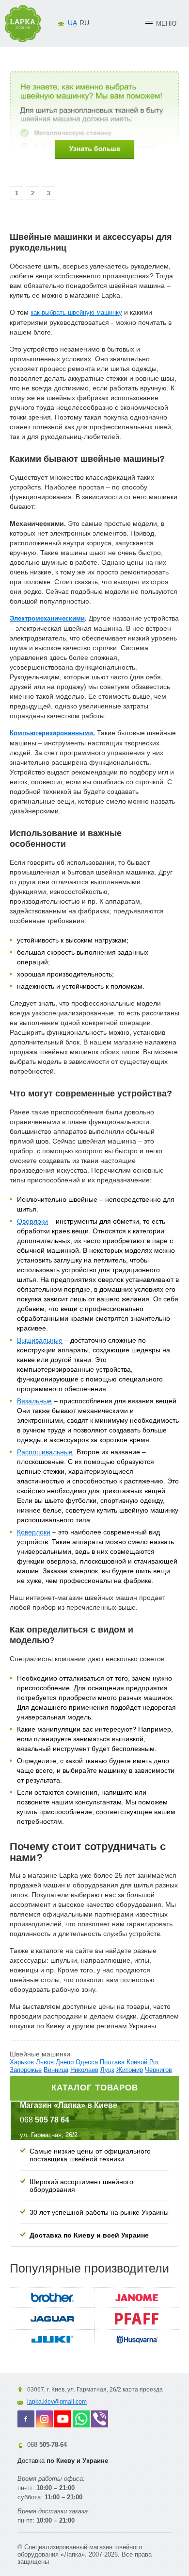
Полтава (112, 2062)
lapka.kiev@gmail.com (57, 2402)
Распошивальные (45, 1452)
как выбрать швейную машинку (76, 312)
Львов (45, 2062)
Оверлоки (32, 1221)
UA (72, 23)
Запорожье (26, 2070)
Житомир (130, 2070)
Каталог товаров (95, 2088)
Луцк (107, 2070)
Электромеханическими (47, 618)
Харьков (22, 2062)
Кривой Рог (143, 2062)
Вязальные (34, 1401)
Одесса (87, 2062)
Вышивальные (40, 1340)
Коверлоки (34, 1532)
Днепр (65, 2062)
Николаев (84, 2070)
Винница (56, 2070)
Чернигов (158, 2070)
